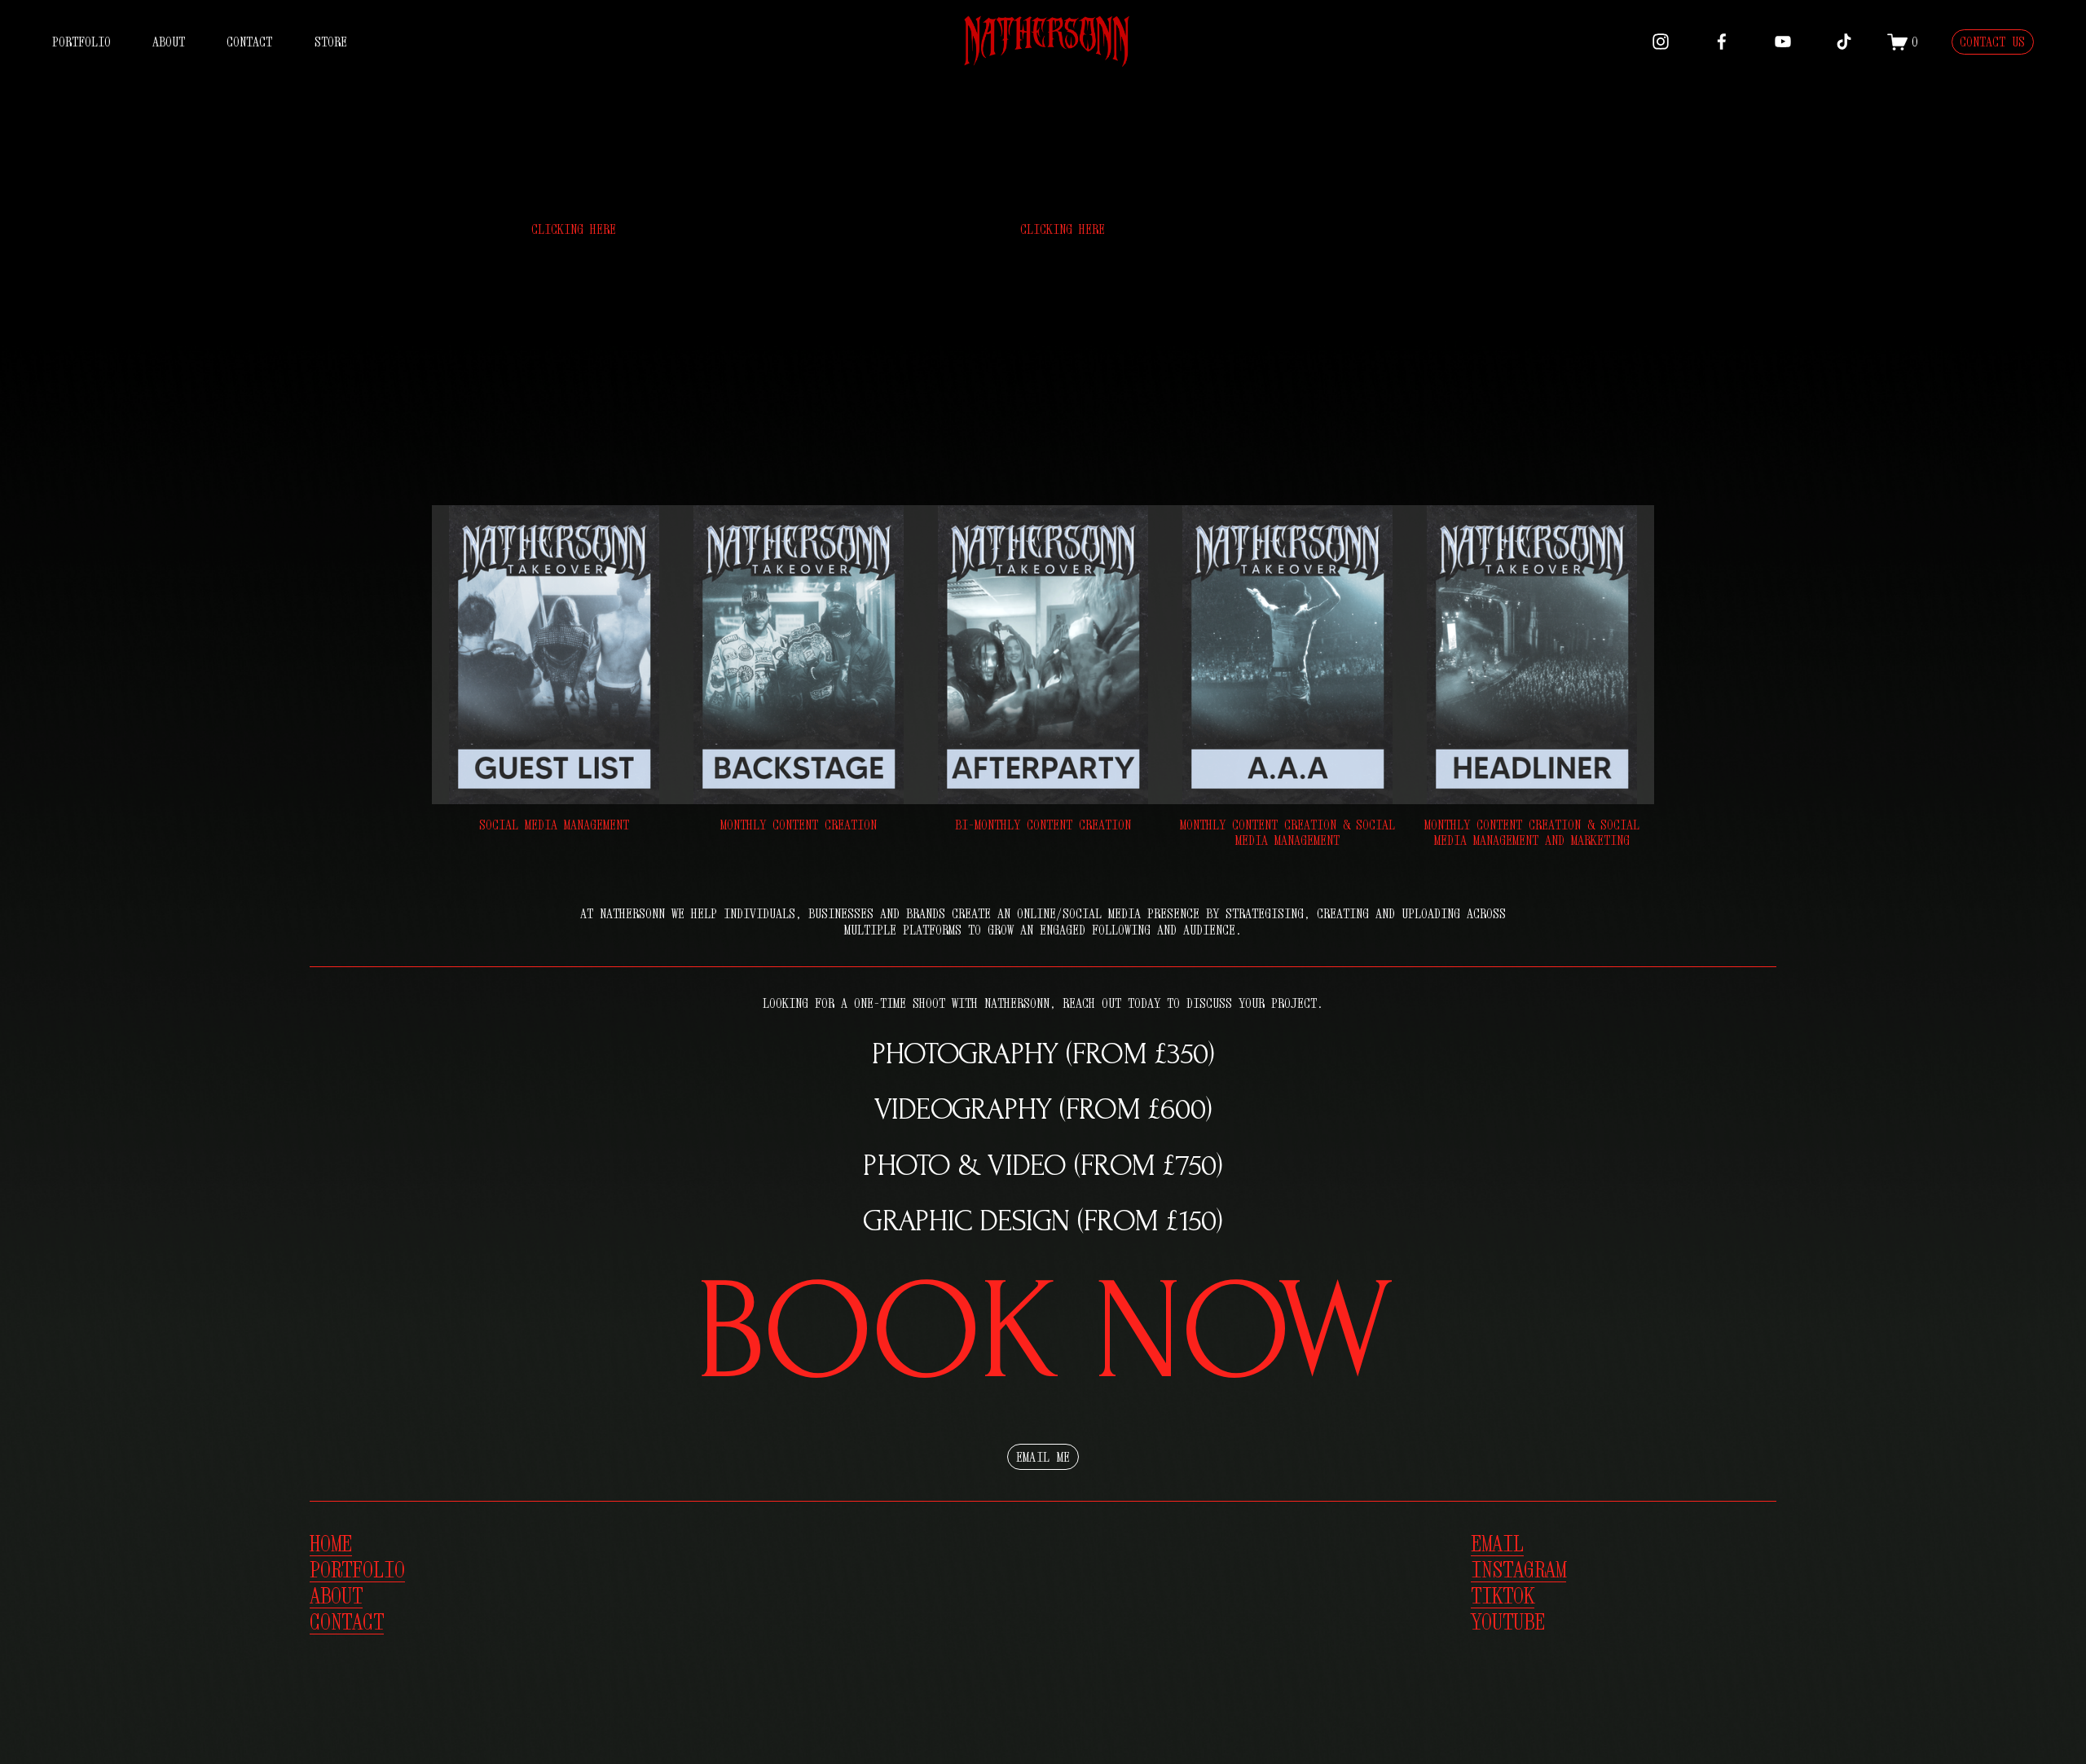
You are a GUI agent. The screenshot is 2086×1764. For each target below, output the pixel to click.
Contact (249, 42)
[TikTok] (1844, 42)
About (169, 42)
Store (331, 42)
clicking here (574, 229)
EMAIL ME (1043, 1457)
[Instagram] (1661, 42)
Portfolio (81, 42)
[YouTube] (1783, 42)
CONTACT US (1992, 42)
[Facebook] (1722, 42)
